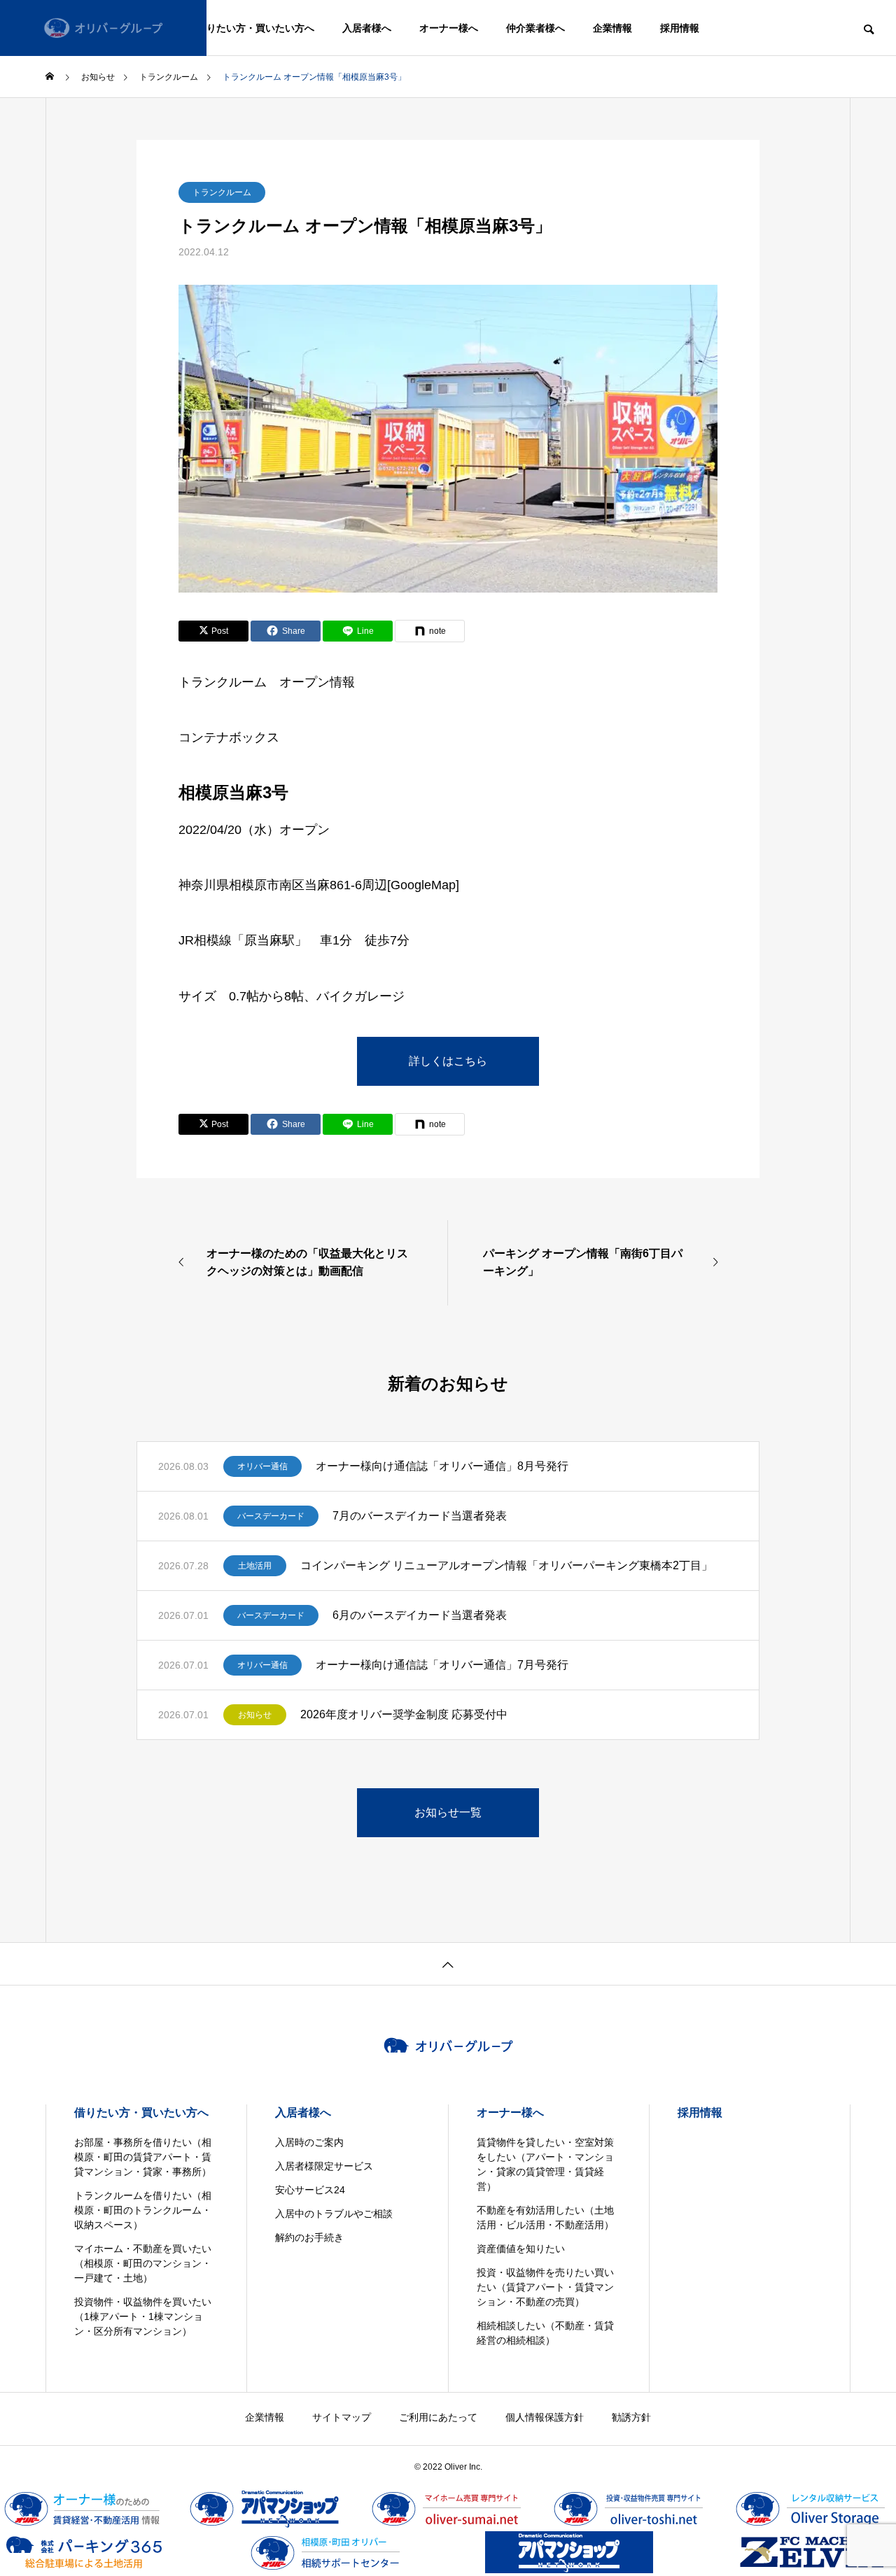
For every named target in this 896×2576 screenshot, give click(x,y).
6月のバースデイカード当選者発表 (420, 1615)
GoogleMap (423, 885)
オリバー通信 (262, 1466)
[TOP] (448, 1963)
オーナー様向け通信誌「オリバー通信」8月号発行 (442, 1466)
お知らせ (255, 1715)
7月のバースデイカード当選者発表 (420, 1516)
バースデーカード (271, 1516)
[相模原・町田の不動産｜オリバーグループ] (103, 28)
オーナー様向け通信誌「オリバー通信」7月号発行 (442, 1665)
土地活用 (255, 1566)
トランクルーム (222, 192)
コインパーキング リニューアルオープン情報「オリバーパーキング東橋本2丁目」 (506, 1565)
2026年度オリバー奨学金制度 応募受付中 (404, 1714)
